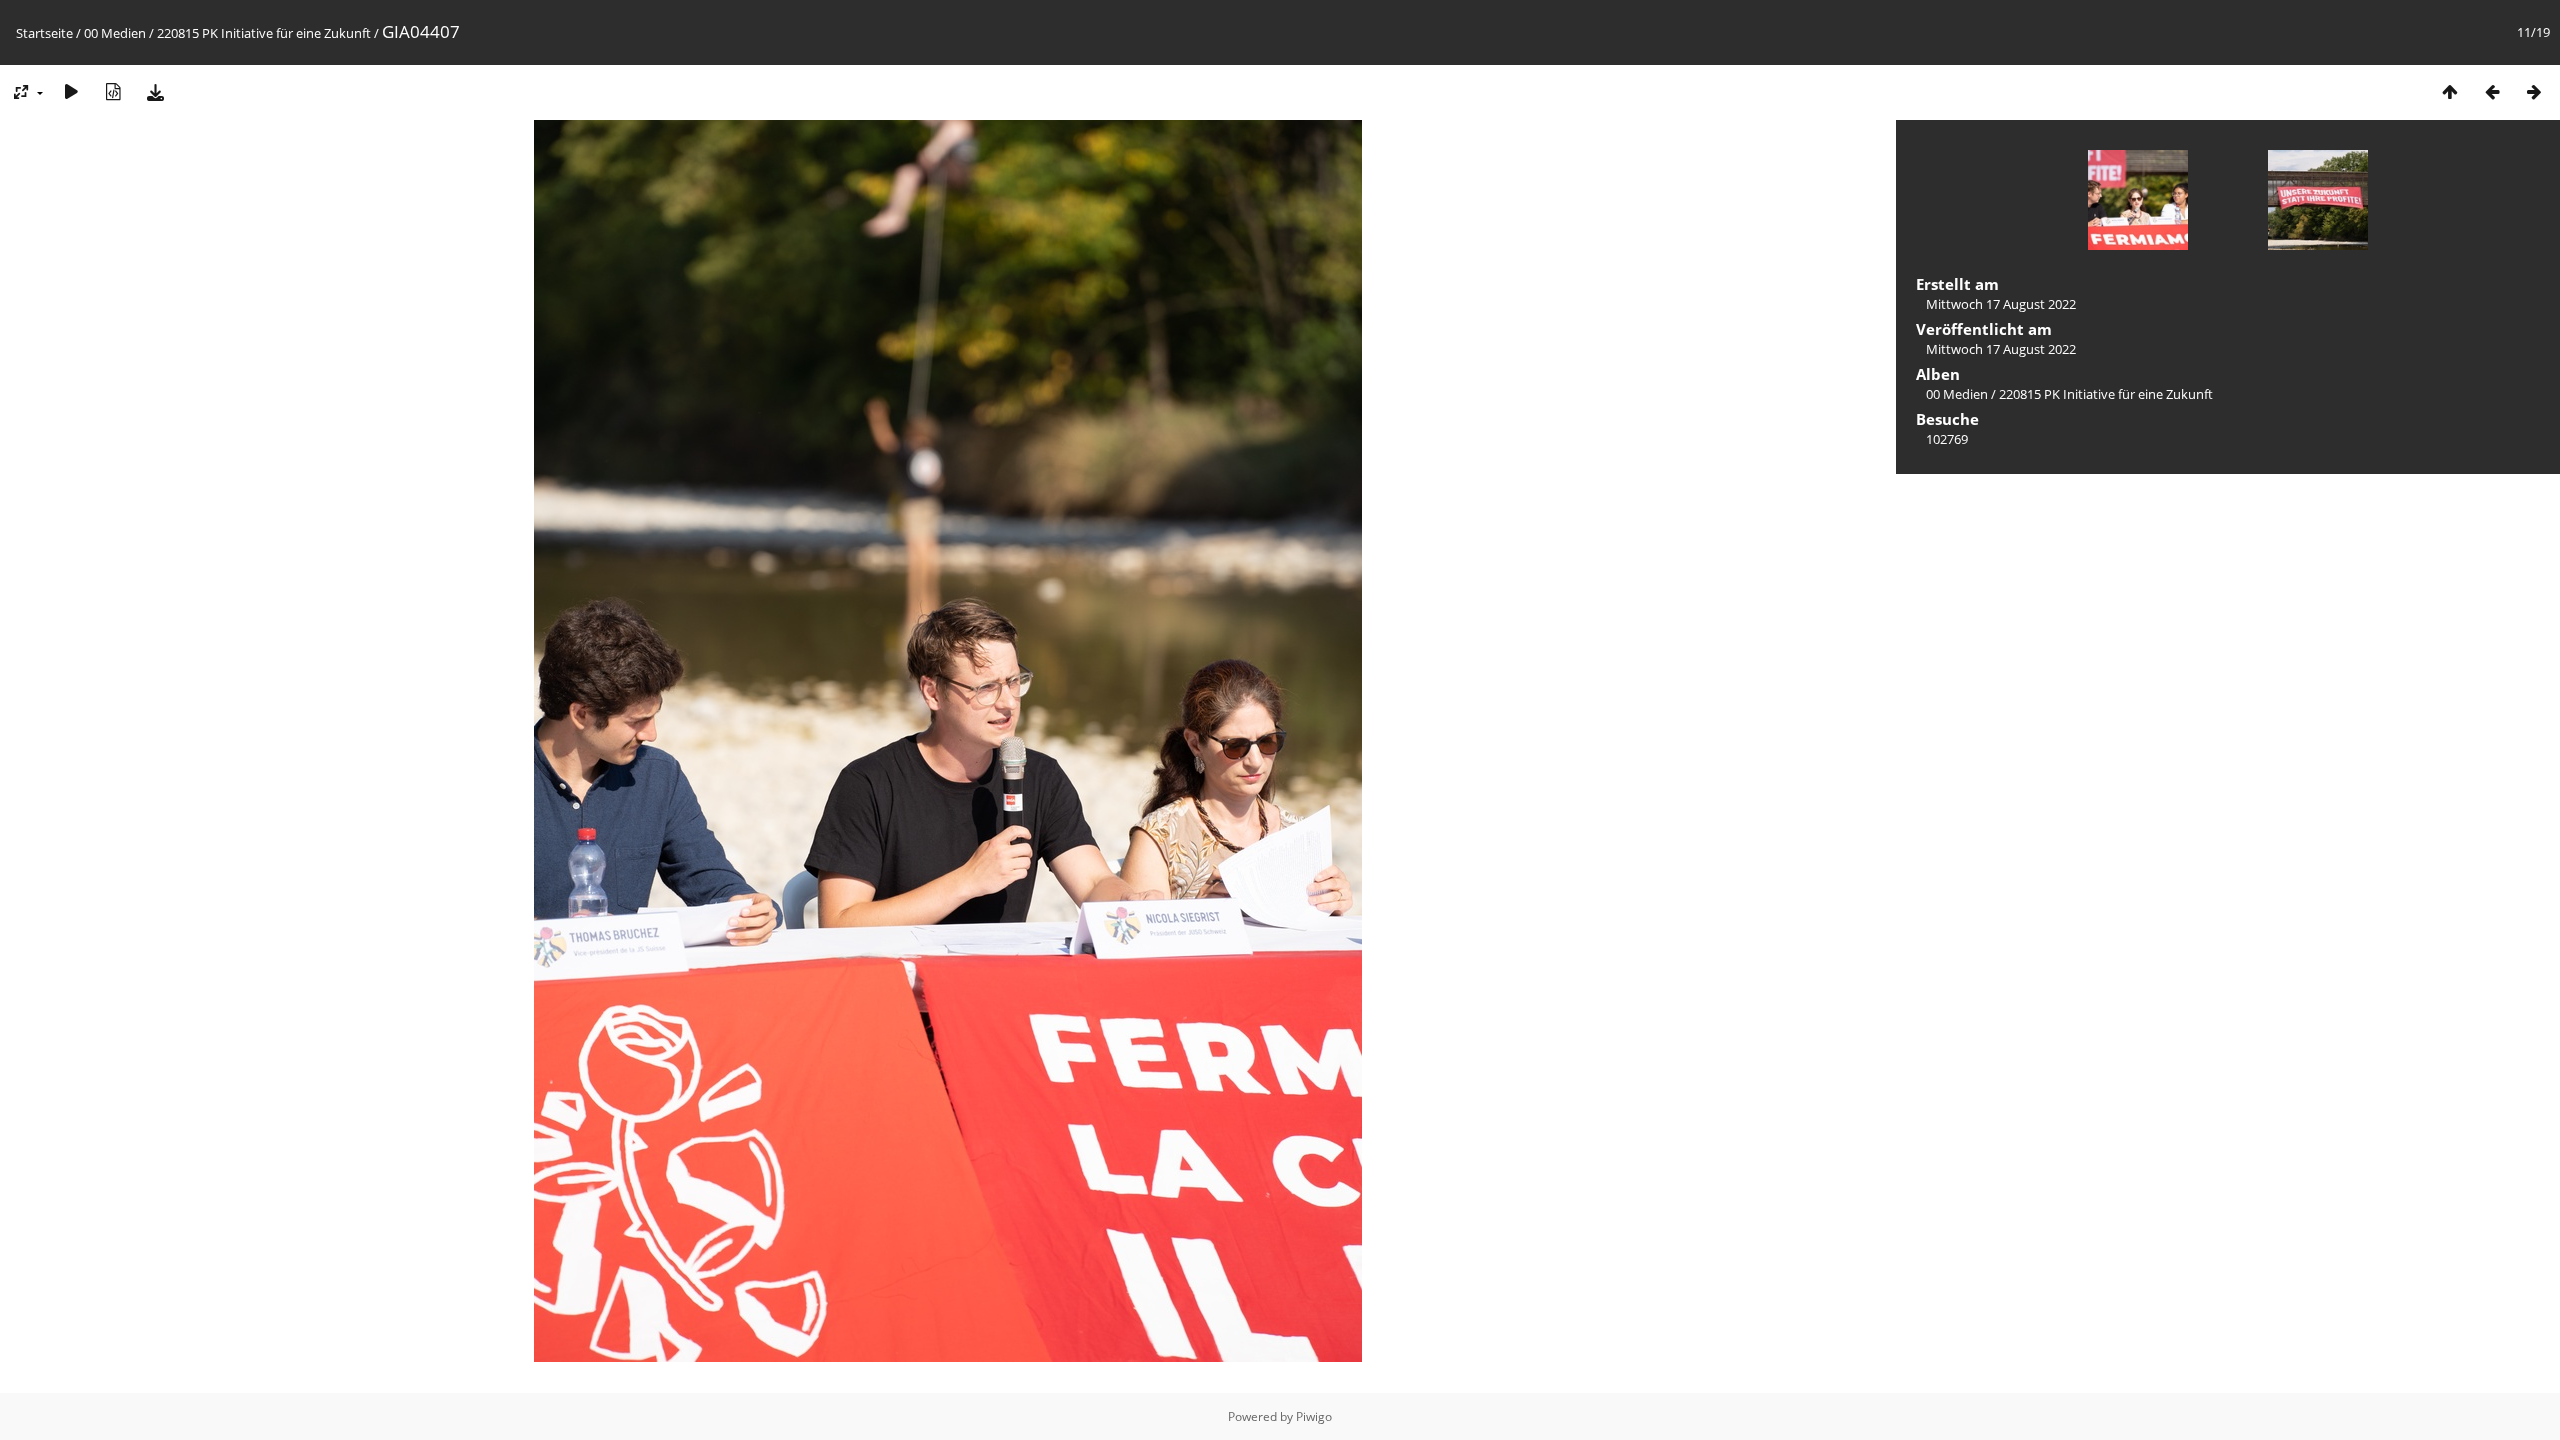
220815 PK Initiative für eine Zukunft (264, 33)
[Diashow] (71, 91)
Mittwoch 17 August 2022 (2001, 304)
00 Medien (115, 33)
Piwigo (1314, 1416)
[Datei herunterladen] (155, 91)
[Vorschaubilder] (2450, 91)
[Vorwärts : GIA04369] (2534, 91)
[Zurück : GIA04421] (2492, 91)
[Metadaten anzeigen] (113, 91)
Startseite (44, 33)
